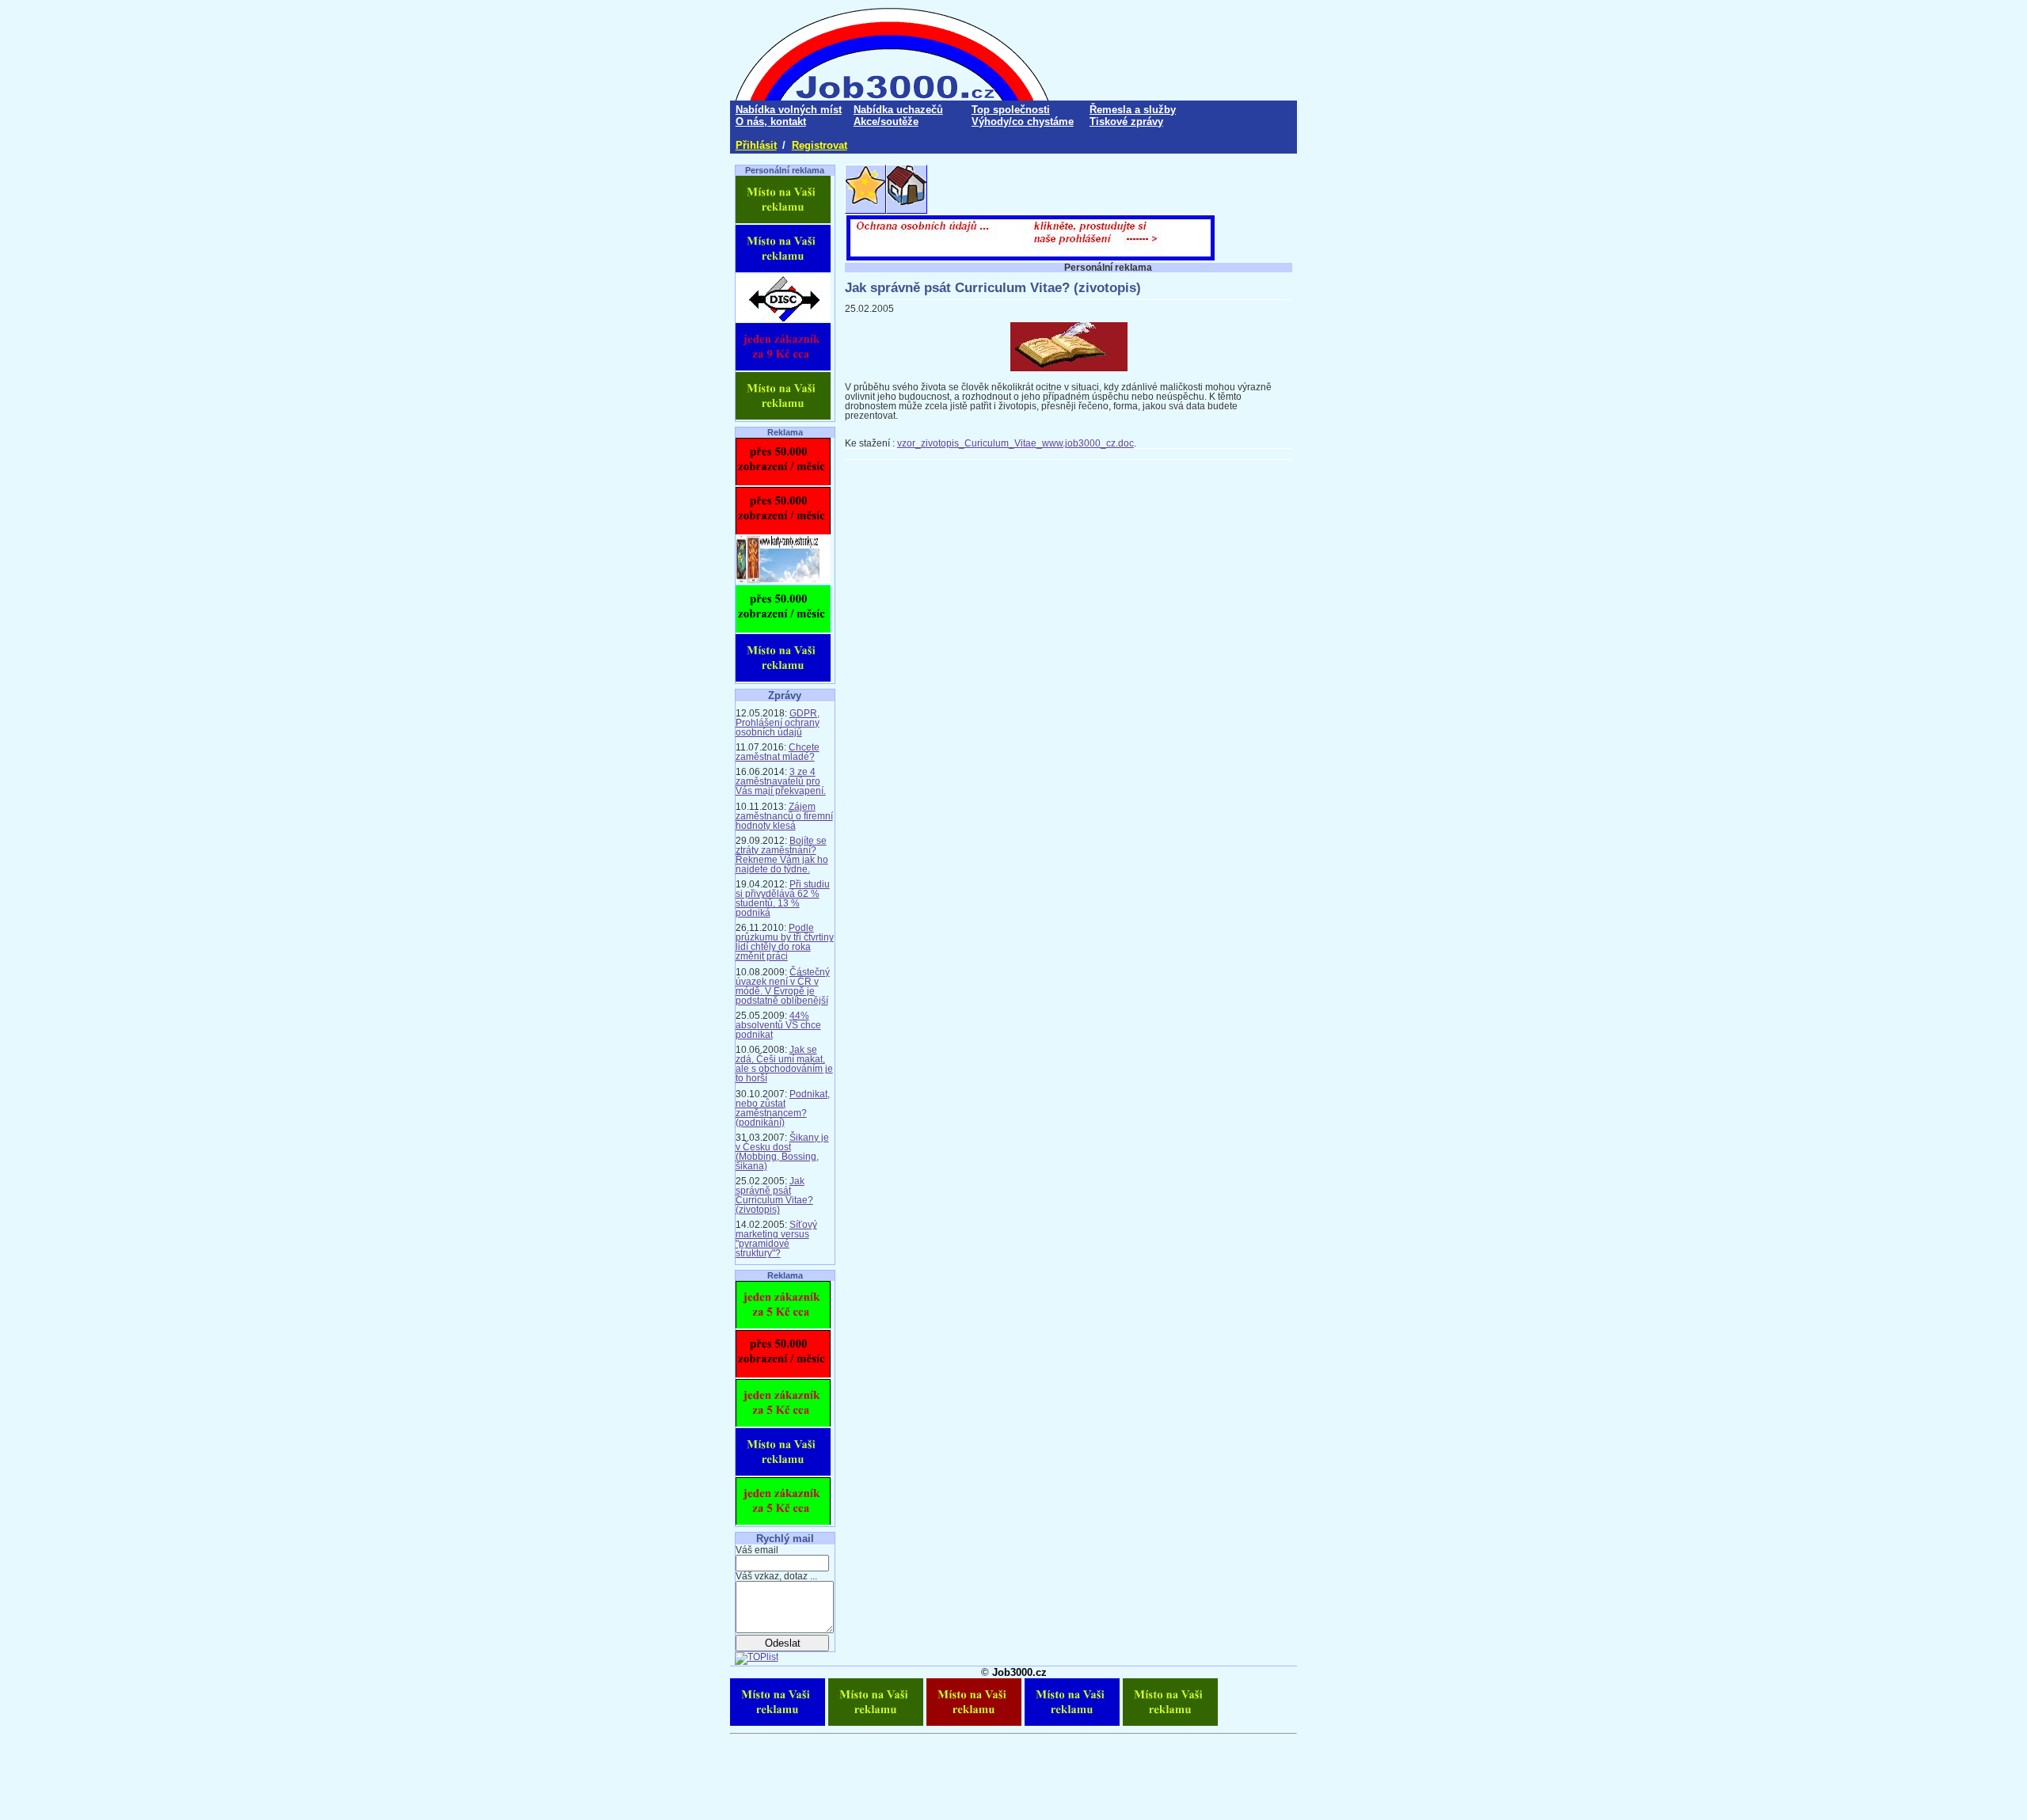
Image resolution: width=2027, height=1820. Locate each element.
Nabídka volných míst (789, 110)
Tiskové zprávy (1126, 122)
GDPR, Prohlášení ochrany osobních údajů (778, 723)
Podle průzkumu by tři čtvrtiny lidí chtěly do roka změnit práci (785, 942)
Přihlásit (756, 145)
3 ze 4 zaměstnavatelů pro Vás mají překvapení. (781, 781)
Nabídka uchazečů (898, 110)
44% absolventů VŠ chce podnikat (778, 1025)
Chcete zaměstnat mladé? (778, 752)
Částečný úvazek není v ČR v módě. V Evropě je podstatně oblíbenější (783, 986)
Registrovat (820, 145)
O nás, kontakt (771, 122)
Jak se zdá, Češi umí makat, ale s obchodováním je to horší (784, 1064)
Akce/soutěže (886, 122)
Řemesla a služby (1133, 110)
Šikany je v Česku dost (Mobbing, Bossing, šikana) (782, 1152)
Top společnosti (1011, 110)
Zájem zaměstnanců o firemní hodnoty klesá (784, 816)
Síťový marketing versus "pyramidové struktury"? (776, 1239)
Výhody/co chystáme (1023, 122)
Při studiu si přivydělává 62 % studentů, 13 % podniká (783, 899)
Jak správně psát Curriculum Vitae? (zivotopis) (774, 1195)
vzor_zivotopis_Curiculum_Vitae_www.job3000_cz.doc (1015, 443)
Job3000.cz (1019, 1672)
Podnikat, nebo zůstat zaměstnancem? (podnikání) (783, 1108)
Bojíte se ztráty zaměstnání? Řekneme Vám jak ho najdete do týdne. (782, 855)
